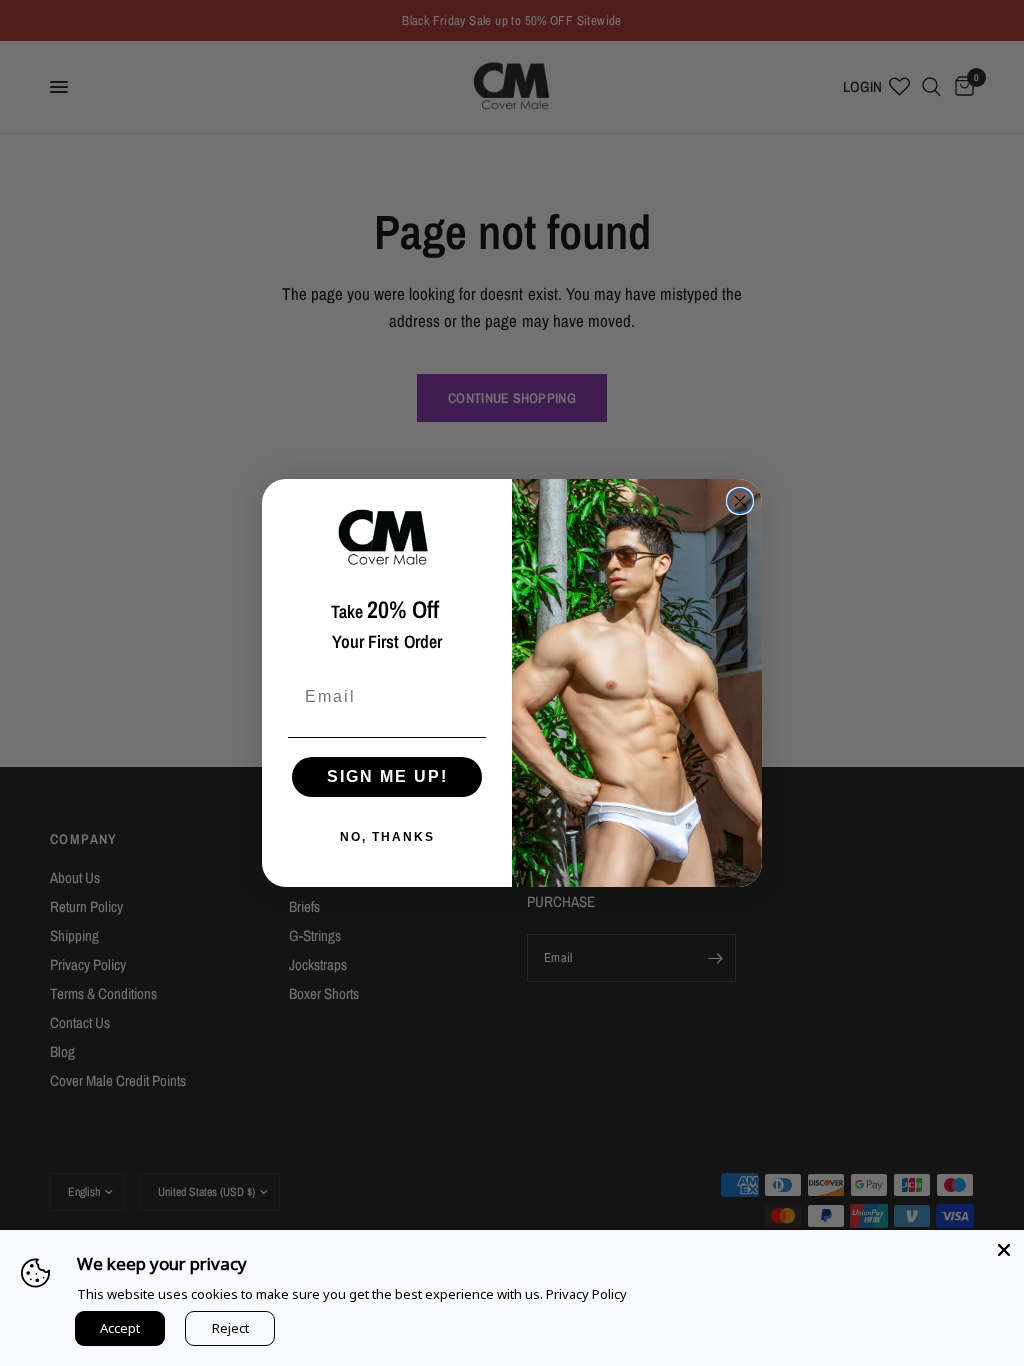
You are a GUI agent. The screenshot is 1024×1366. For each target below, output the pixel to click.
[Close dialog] (740, 501)
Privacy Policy (586, 1294)
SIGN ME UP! (387, 776)
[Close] (1004, 1250)
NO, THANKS (387, 837)
